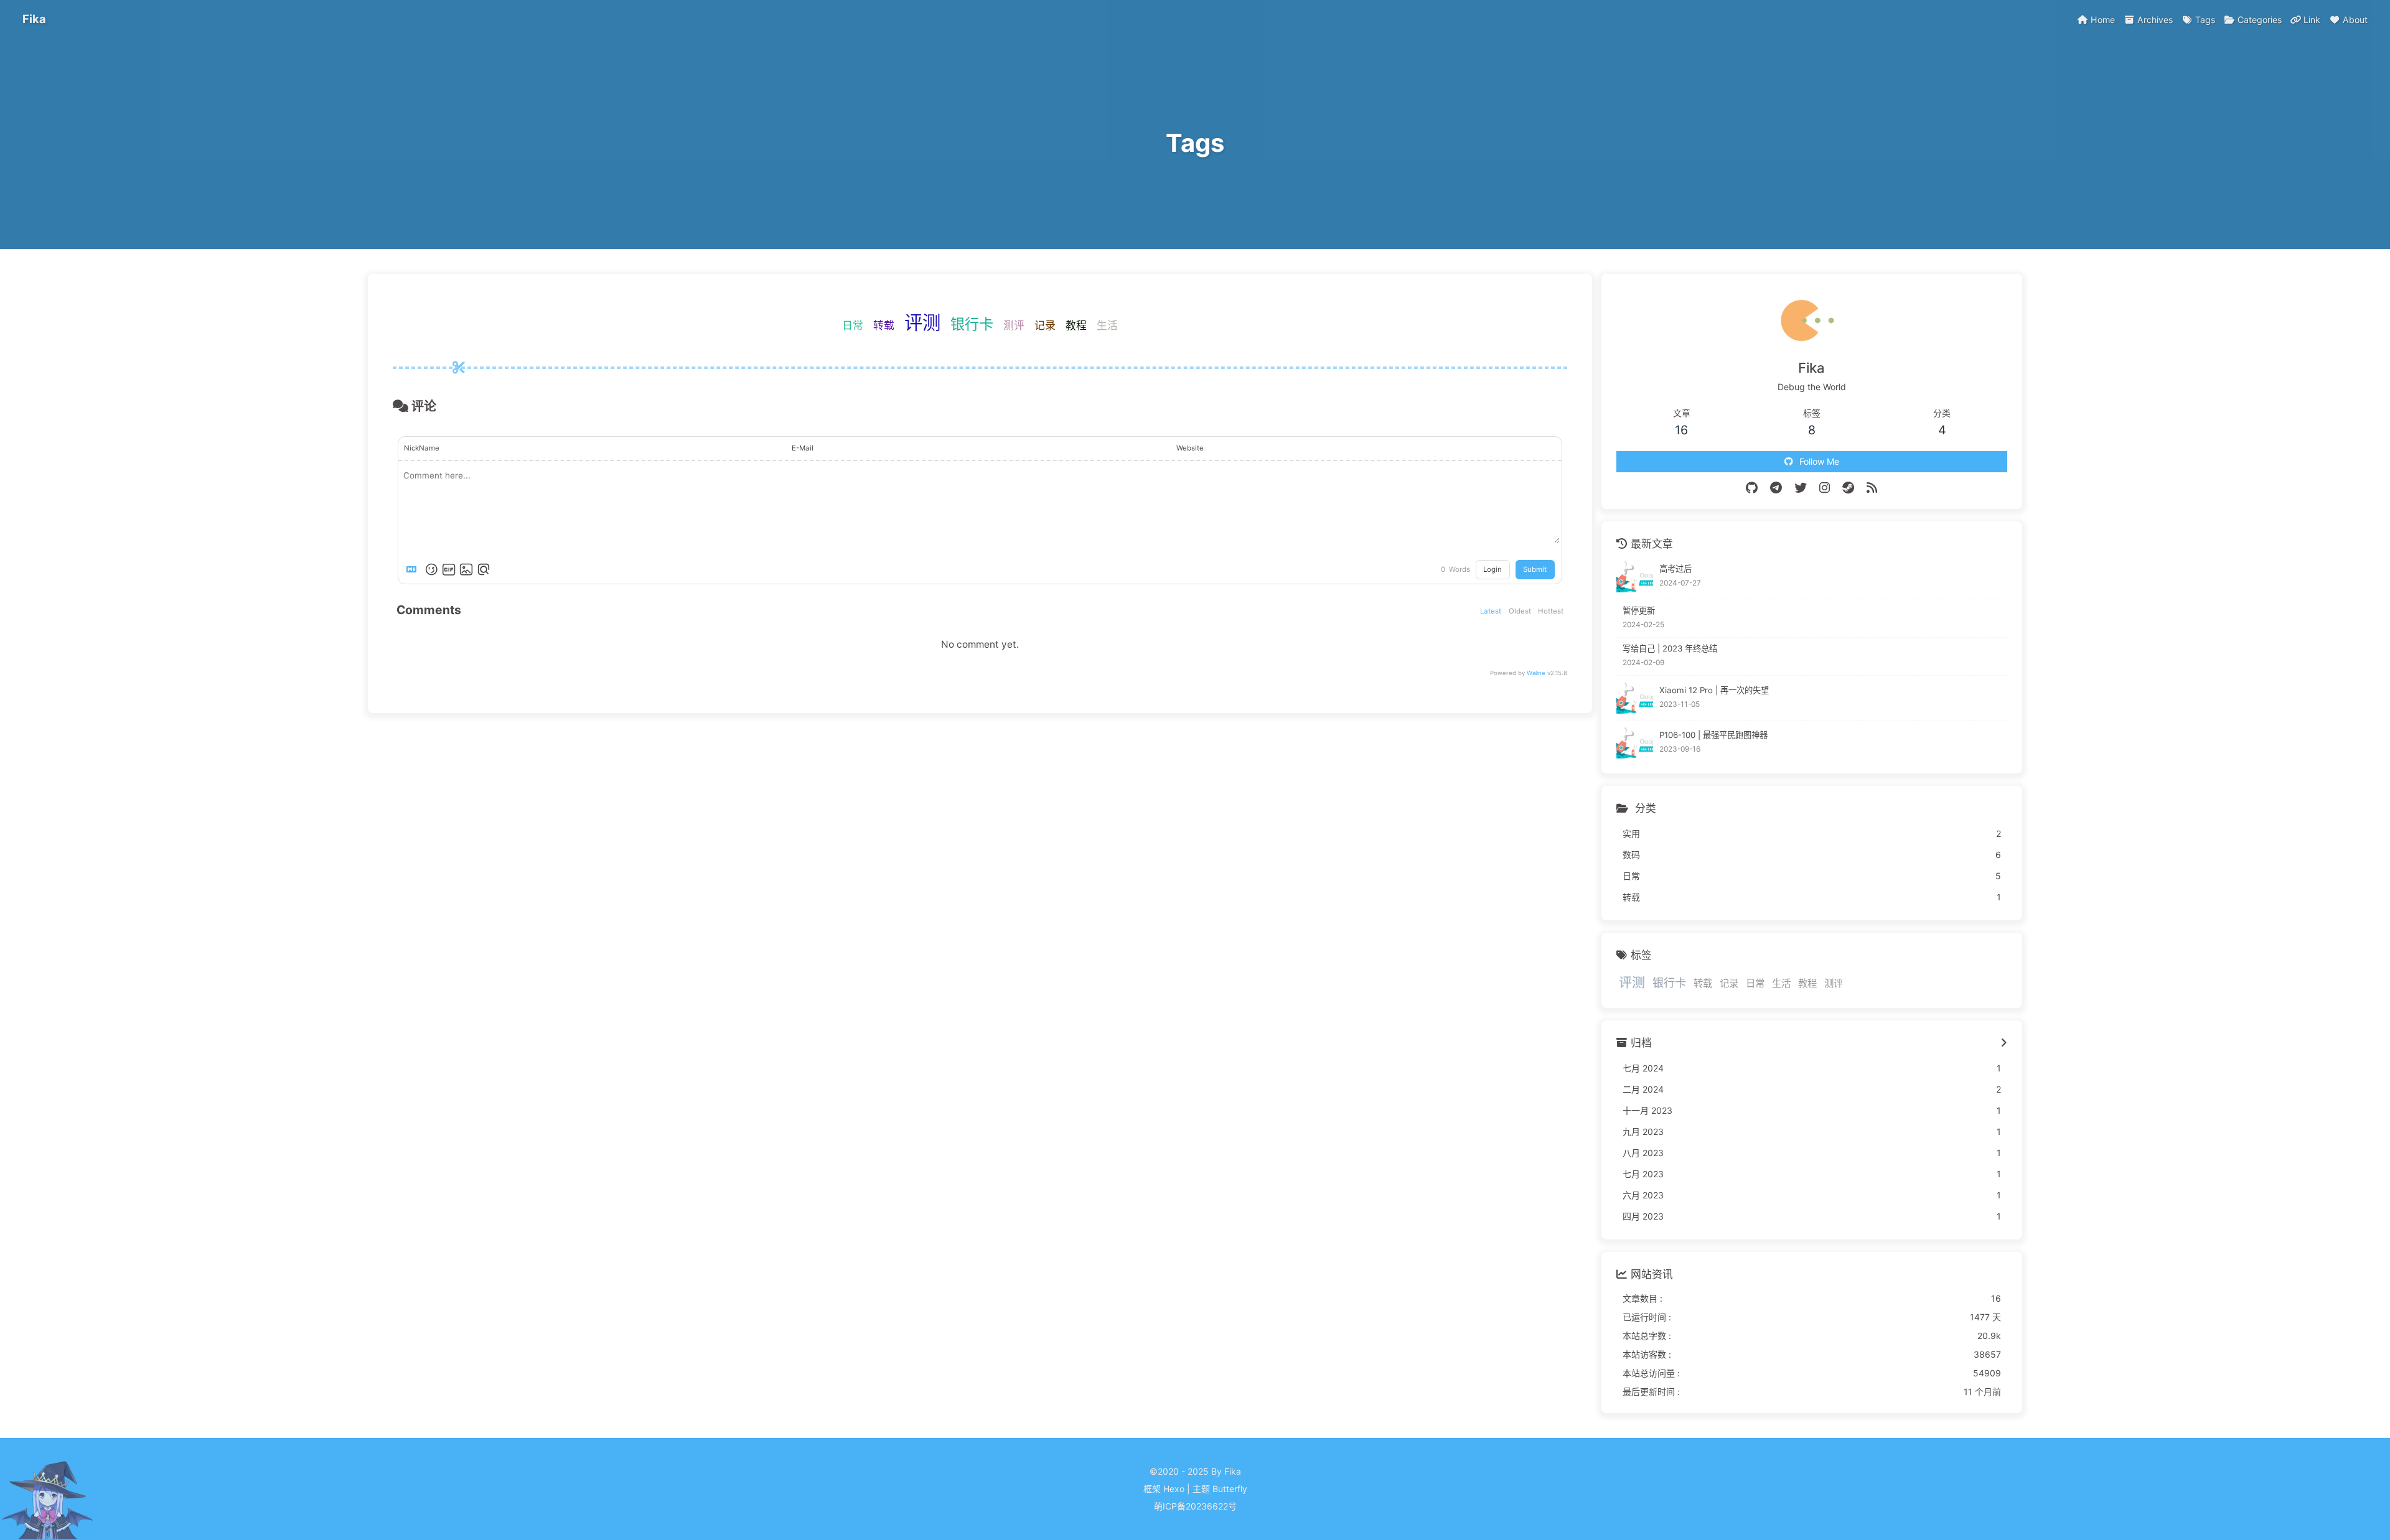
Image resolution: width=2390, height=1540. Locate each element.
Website (1190, 448)
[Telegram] (1776, 488)
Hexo (1174, 1489)
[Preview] (484, 569)
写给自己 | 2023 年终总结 (1670, 648)
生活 (1107, 325)
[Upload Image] (466, 569)
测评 (1014, 325)
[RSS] (1872, 488)
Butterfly (1230, 1489)
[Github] (1752, 488)
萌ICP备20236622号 (1195, 1506)
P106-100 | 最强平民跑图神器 (1713, 735)
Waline (1536, 673)
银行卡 (972, 324)
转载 (884, 325)
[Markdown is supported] (414, 569)
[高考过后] (1635, 576)
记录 (1045, 325)
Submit (1535, 569)
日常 (853, 325)
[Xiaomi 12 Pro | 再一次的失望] (1635, 698)
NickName (422, 448)
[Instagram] (1825, 488)
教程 (1076, 325)
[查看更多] (2004, 1043)
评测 (922, 323)
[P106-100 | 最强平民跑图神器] (1635, 743)
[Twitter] (1801, 488)
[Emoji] (431, 569)
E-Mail (803, 448)
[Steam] (1848, 488)
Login (1493, 569)
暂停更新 (1639, 610)
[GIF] (449, 569)
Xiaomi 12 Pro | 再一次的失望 (1714, 690)
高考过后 (1675, 569)
